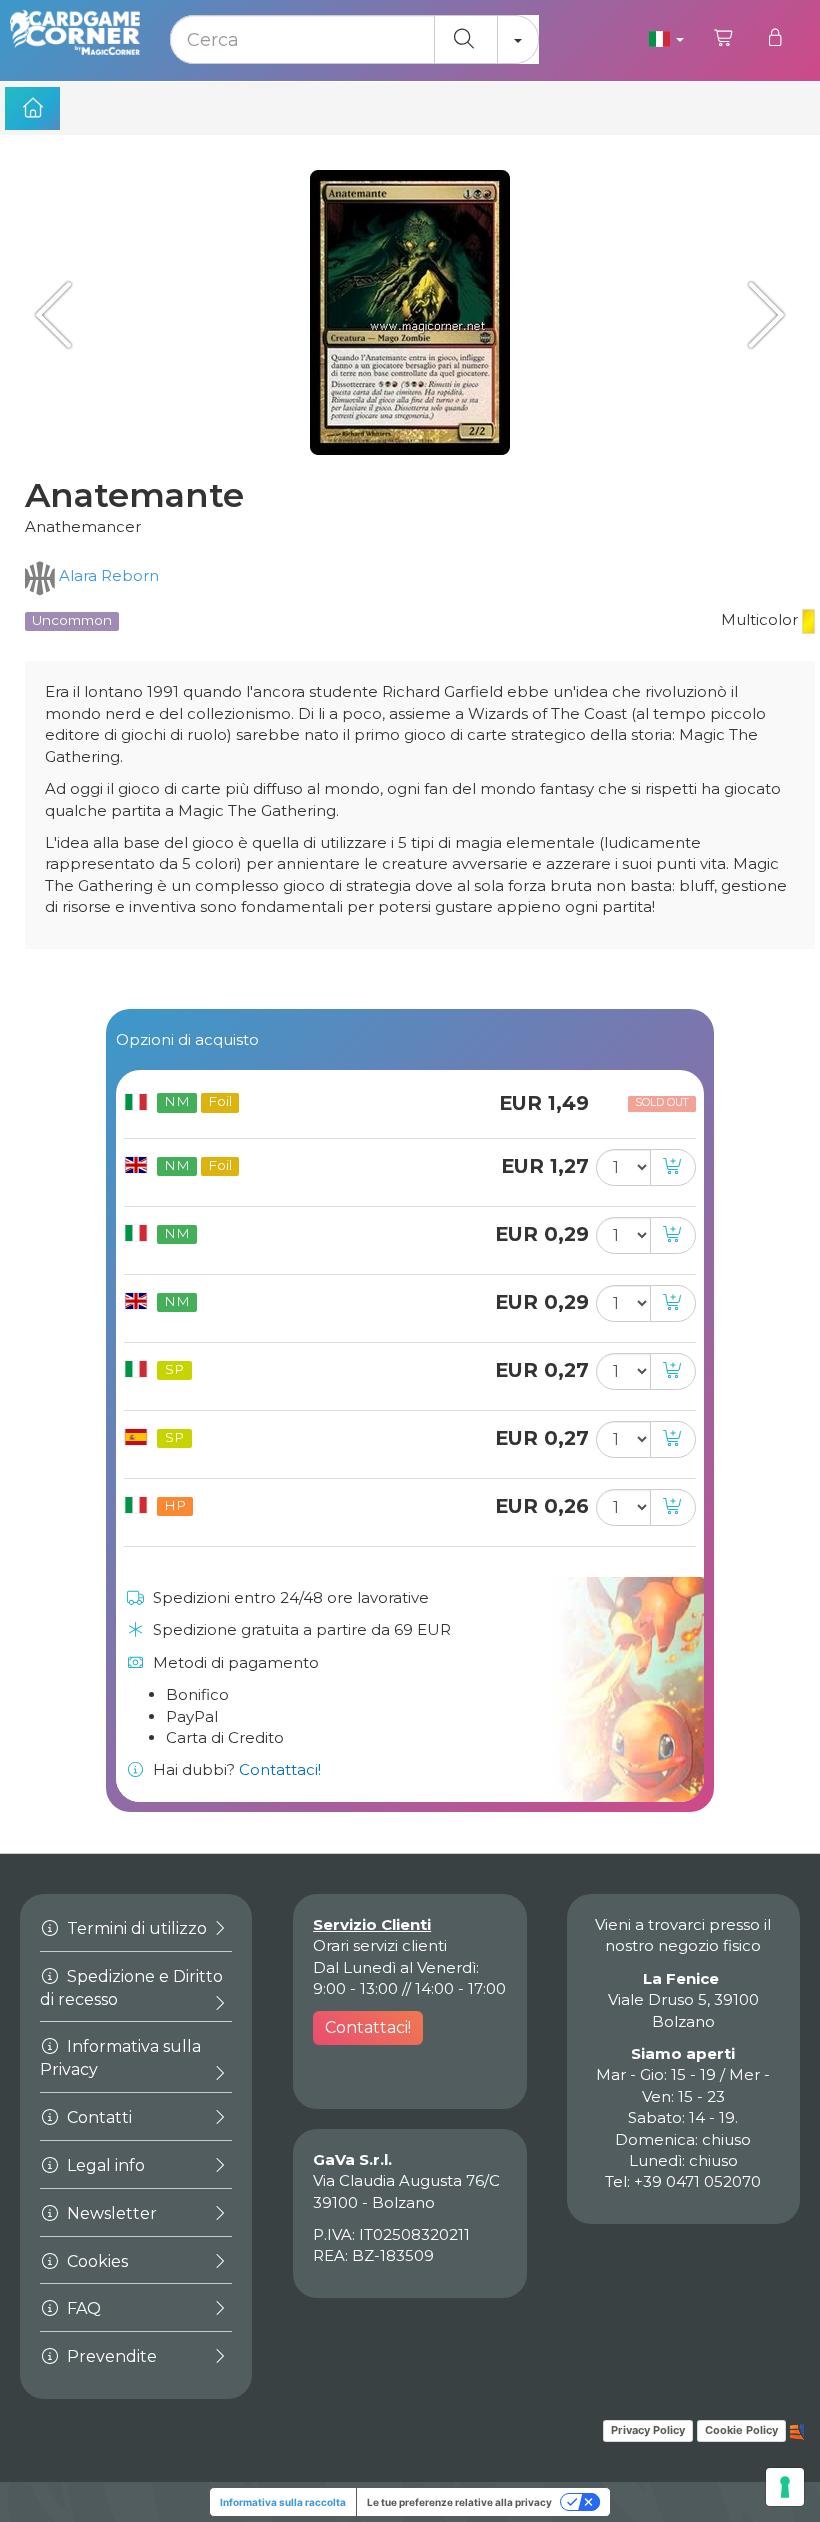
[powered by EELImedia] (797, 2430)
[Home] (32, 108)
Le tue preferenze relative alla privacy (459, 2502)
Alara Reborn (107, 575)
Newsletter (110, 2213)
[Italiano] (666, 38)
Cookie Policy (741, 2430)
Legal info (104, 2165)
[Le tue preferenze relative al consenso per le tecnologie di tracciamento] (785, 2487)
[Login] (774, 38)
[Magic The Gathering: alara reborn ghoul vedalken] (60, 314)
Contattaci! (280, 1769)
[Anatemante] (410, 312)
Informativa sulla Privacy (120, 2058)
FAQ (82, 2308)
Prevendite (110, 2356)
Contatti (97, 2117)
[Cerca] (466, 39)
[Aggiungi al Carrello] (673, 1167)
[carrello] (724, 38)
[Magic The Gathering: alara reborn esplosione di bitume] (760, 314)
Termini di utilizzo (135, 1928)
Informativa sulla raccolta (283, 2502)
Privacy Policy (648, 2430)
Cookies (95, 2261)
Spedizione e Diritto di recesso (131, 1988)
